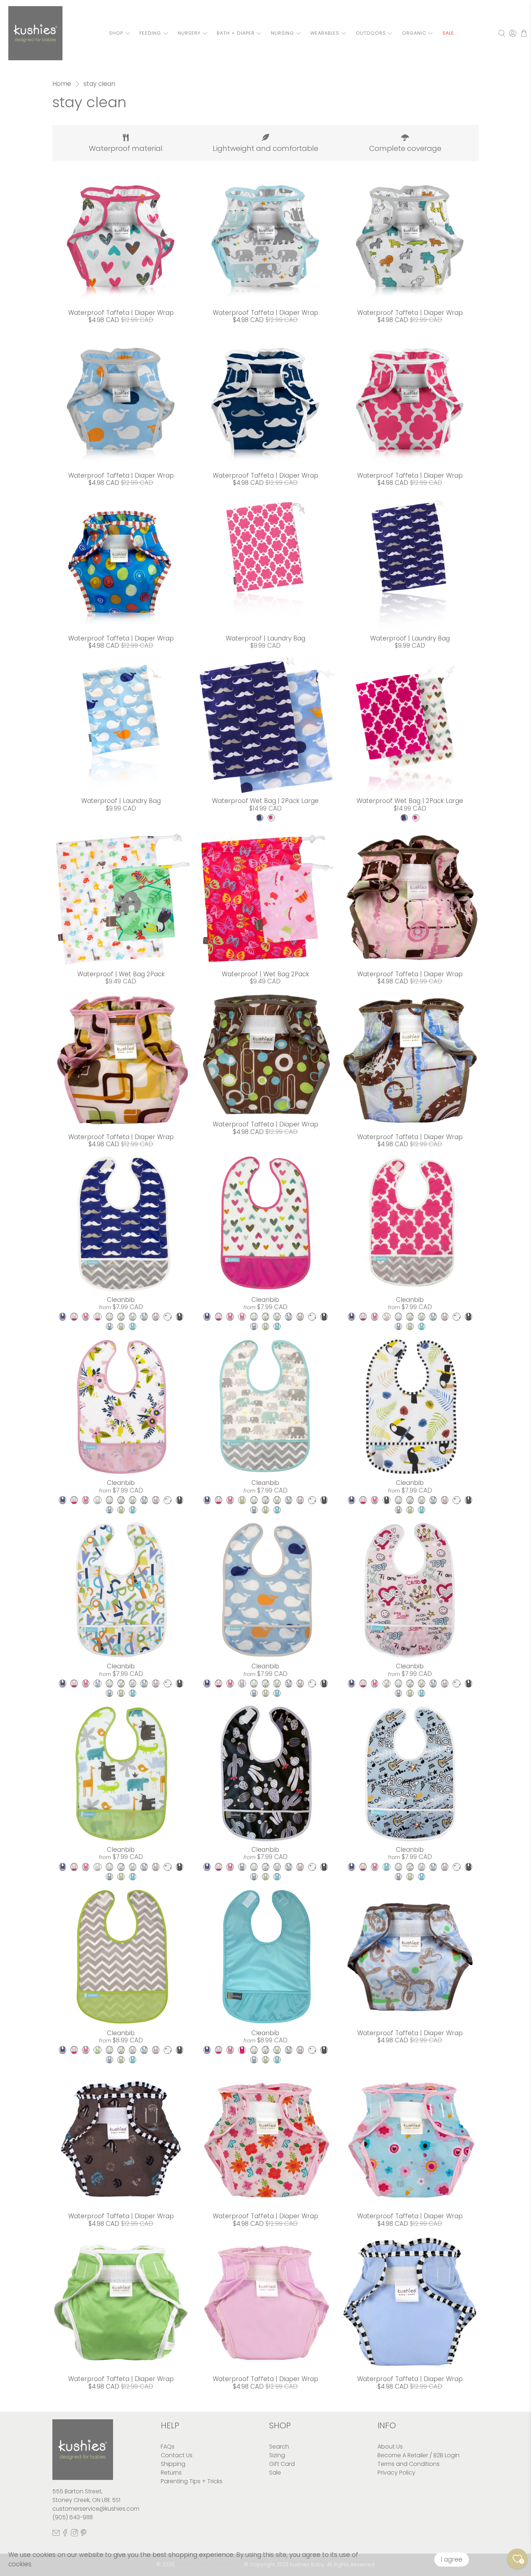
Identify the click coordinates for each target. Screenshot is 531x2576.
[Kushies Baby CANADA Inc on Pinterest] (83, 2534)
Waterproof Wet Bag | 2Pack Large (265, 801)
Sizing (277, 2455)
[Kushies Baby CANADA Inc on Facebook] (65, 2534)
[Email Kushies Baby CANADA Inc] (56, 2534)
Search (279, 2447)
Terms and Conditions (409, 2464)
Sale (275, 2473)
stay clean (99, 84)
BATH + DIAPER (236, 33)
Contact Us (177, 2455)
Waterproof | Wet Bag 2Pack (121, 974)
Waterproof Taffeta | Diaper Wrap (121, 313)
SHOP (116, 33)
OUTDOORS (371, 33)
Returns (171, 2473)
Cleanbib (121, 1300)
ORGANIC (414, 33)
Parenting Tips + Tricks (192, 2481)
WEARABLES (325, 33)
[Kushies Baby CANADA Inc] (35, 33)
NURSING (282, 33)
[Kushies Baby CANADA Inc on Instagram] (74, 2534)
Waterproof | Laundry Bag (265, 638)
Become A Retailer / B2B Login (418, 2455)
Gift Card (282, 2464)
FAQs (168, 2447)
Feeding (150, 33)
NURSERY (189, 33)
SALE (448, 33)
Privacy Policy (396, 2473)
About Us (390, 2447)
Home (62, 84)
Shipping (173, 2464)
